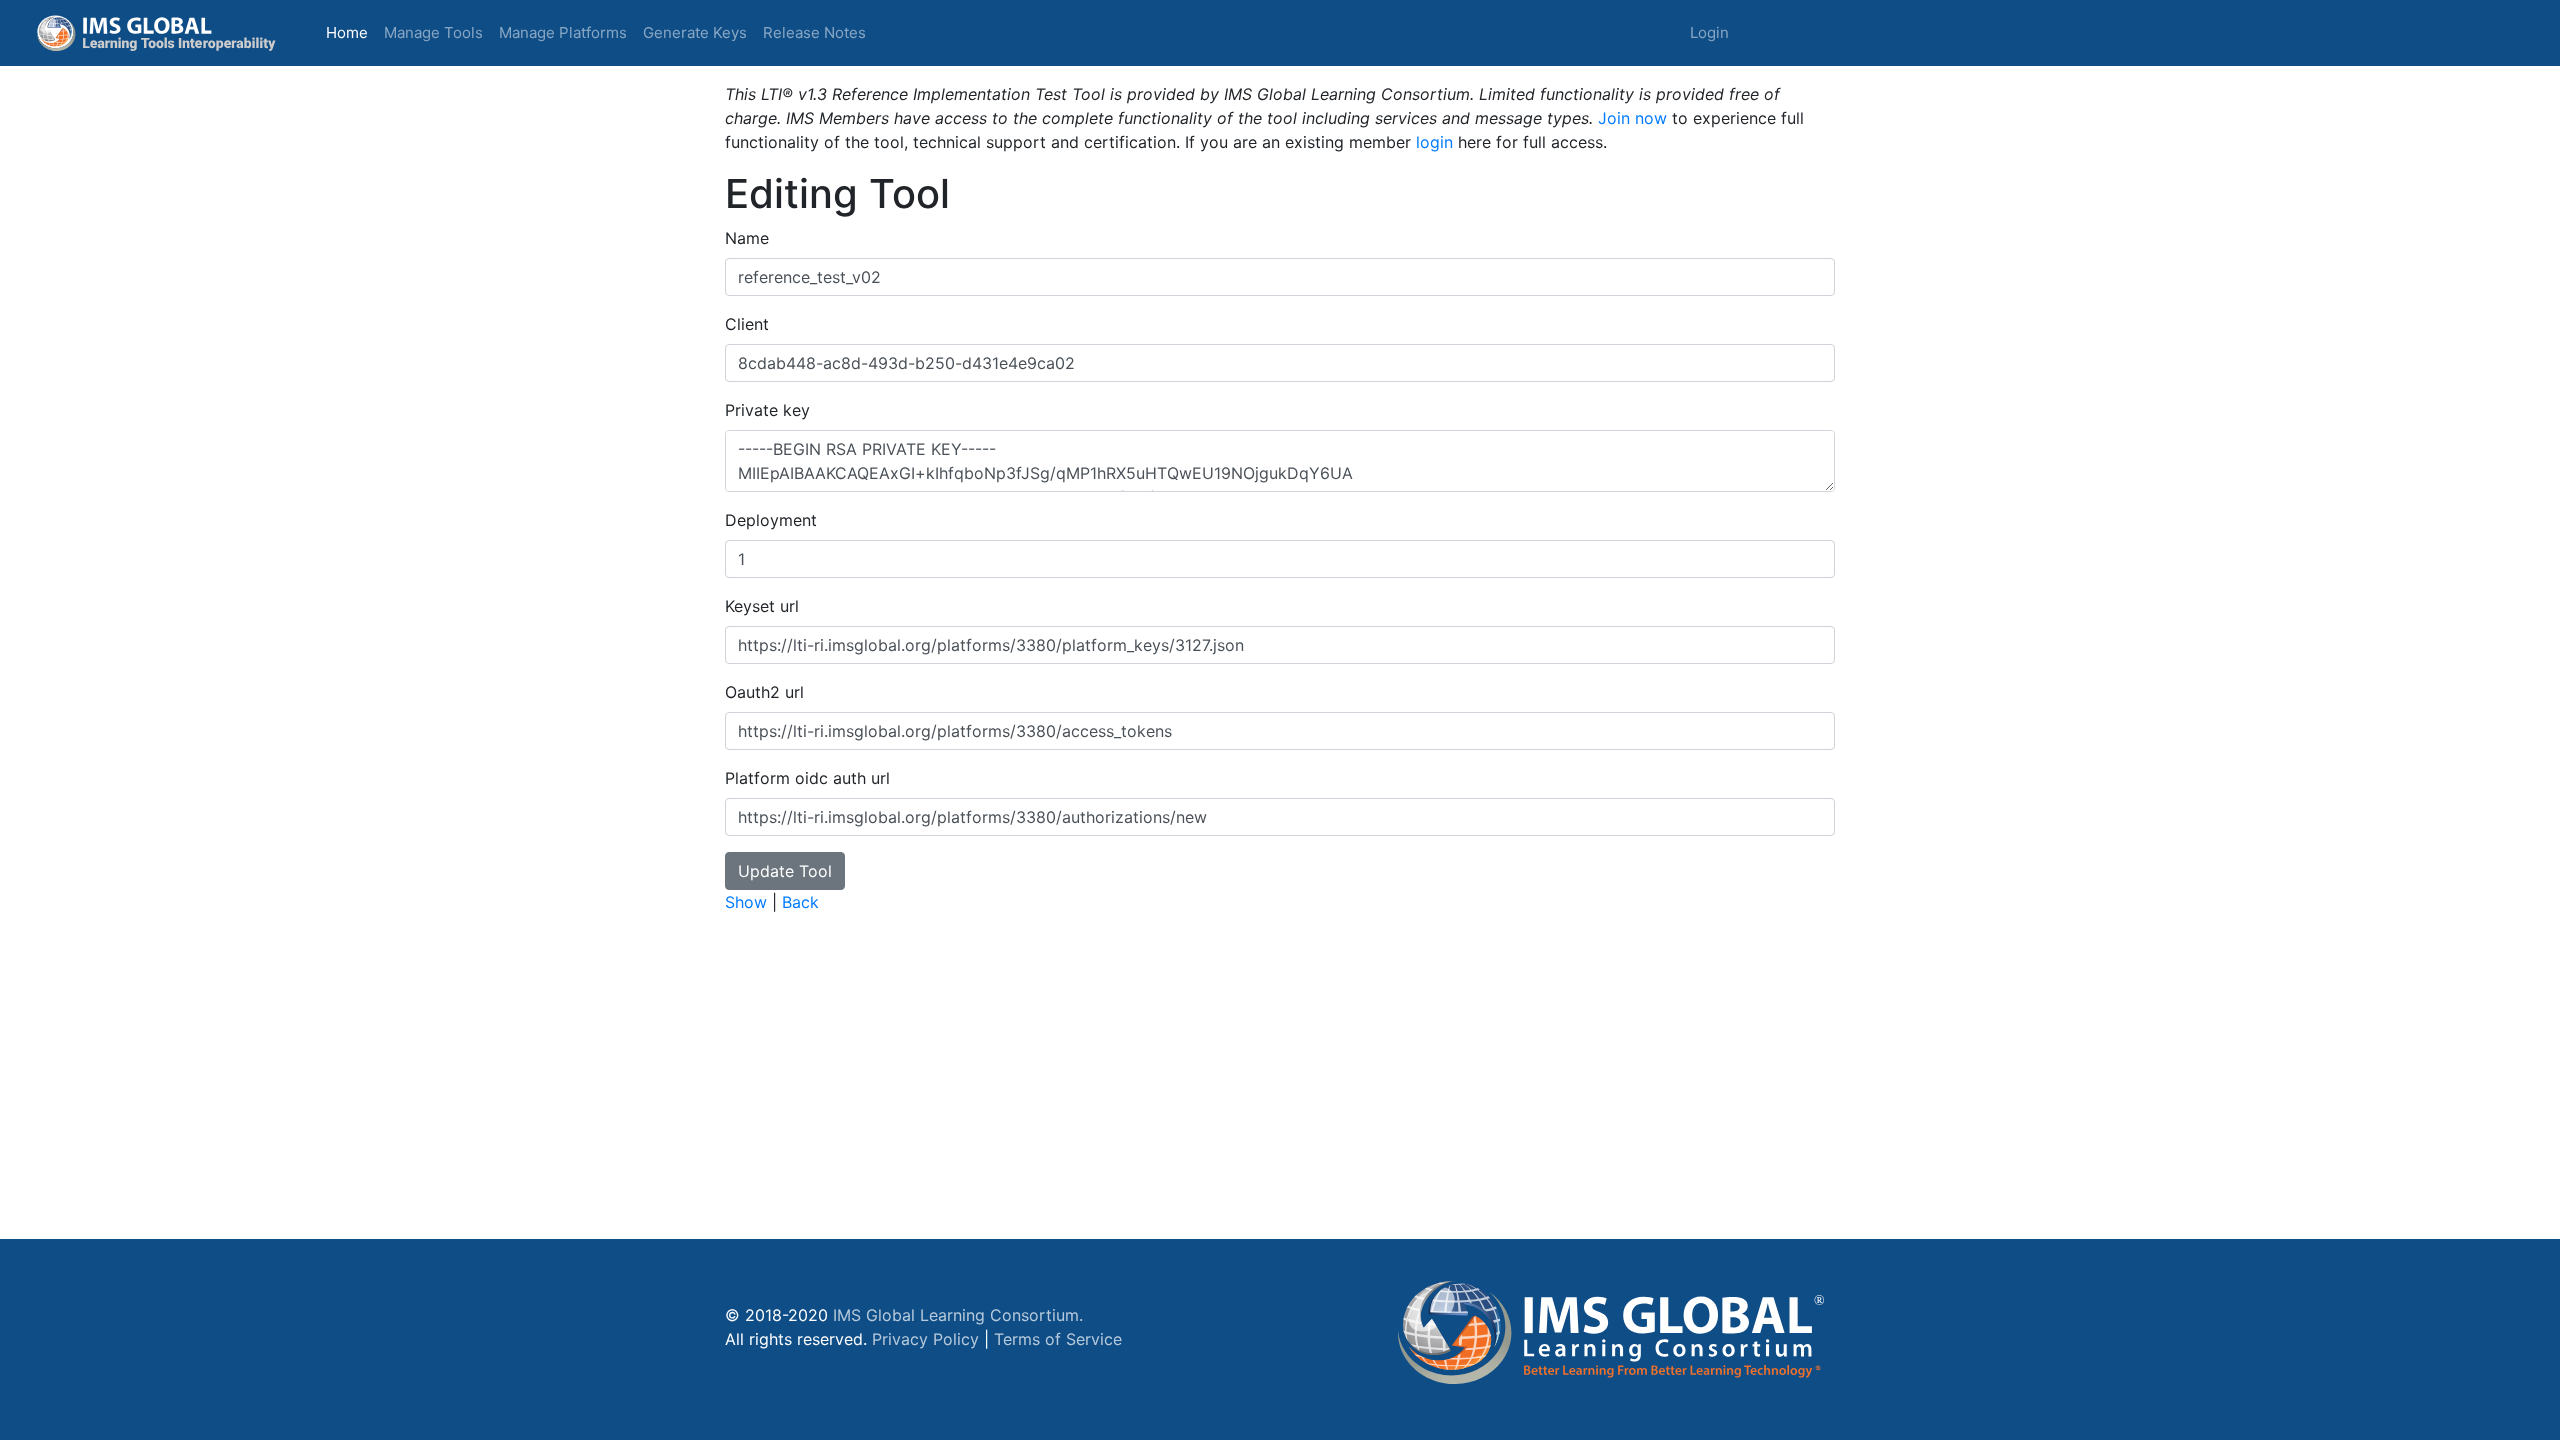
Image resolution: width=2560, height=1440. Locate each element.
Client (747, 324)
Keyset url (762, 606)
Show (746, 902)
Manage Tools (433, 32)
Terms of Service (1058, 1339)
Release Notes (814, 32)
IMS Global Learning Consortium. (958, 1315)
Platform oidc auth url (807, 778)
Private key (767, 410)
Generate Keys (695, 32)
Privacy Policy (925, 1339)
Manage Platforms (563, 32)
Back (800, 902)
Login (1709, 32)
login (1434, 142)
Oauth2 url (764, 692)
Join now (1632, 118)
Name (747, 238)
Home (351, 32)
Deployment (771, 520)
